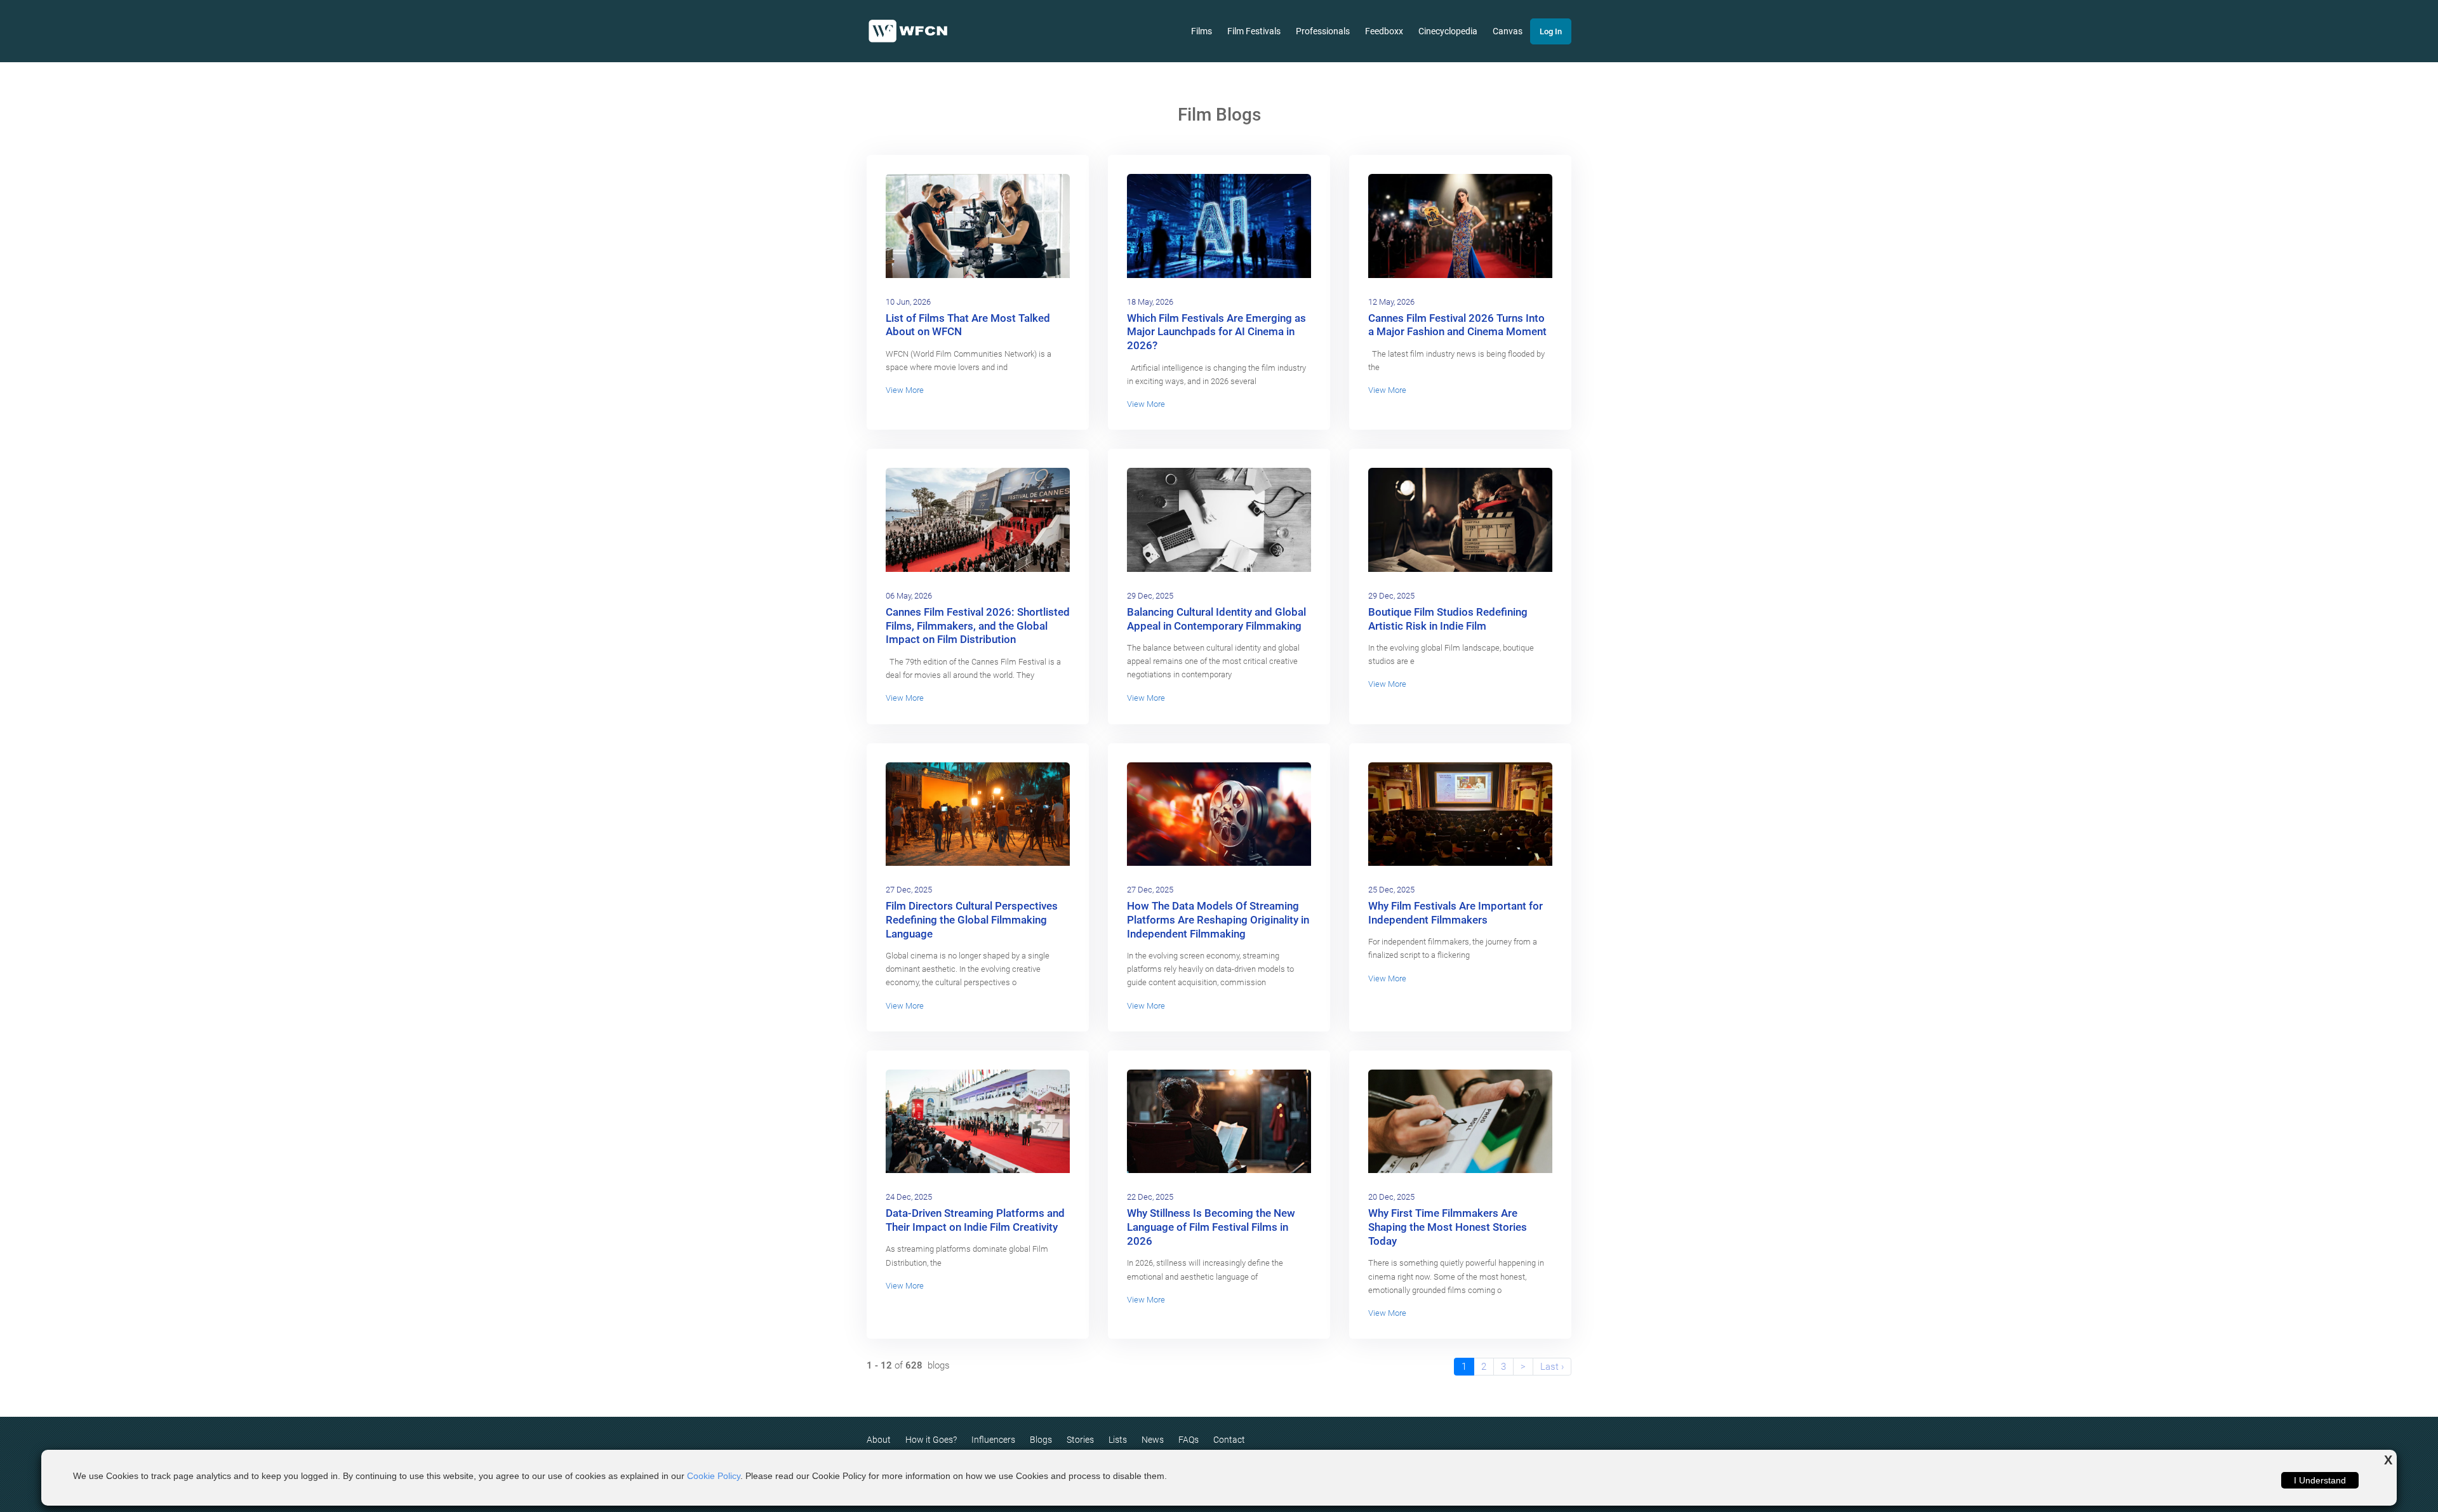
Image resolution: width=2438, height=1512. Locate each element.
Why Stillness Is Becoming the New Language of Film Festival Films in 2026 (1211, 1227)
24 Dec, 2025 (909, 1197)
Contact (1229, 1440)
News (1153, 1440)
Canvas (1508, 31)
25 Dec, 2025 (1391, 890)
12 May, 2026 (1391, 302)
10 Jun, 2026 (908, 302)
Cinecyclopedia (1448, 31)
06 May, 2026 (909, 596)
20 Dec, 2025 (1391, 1197)
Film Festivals (1254, 31)
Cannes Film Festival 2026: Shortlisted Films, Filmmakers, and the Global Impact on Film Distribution (978, 626)
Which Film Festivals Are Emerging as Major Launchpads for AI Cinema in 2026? (1216, 332)
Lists (1118, 1440)
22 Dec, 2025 (1150, 1197)
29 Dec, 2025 (1150, 596)
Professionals (1323, 31)
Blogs (1041, 1440)
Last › (1552, 1367)
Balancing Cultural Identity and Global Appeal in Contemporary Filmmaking (1216, 619)
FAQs (1189, 1440)
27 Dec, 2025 (909, 890)
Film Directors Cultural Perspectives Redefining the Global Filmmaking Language (972, 920)
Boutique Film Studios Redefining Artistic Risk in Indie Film (1448, 619)
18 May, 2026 (1150, 302)
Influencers (993, 1440)
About (879, 1440)
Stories (1080, 1440)
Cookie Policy (714, 1476)
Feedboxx (1384, 31)
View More (905, 390)
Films (1202, 31)
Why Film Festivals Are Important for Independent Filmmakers (1455, 913)
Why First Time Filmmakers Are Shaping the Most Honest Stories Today (1448, 1227)
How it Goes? (931, 1440)
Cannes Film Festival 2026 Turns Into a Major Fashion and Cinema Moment (1457, 325)
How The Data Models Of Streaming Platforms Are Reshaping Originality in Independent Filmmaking (1218, 920)
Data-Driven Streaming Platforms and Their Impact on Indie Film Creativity (975, 1220)
